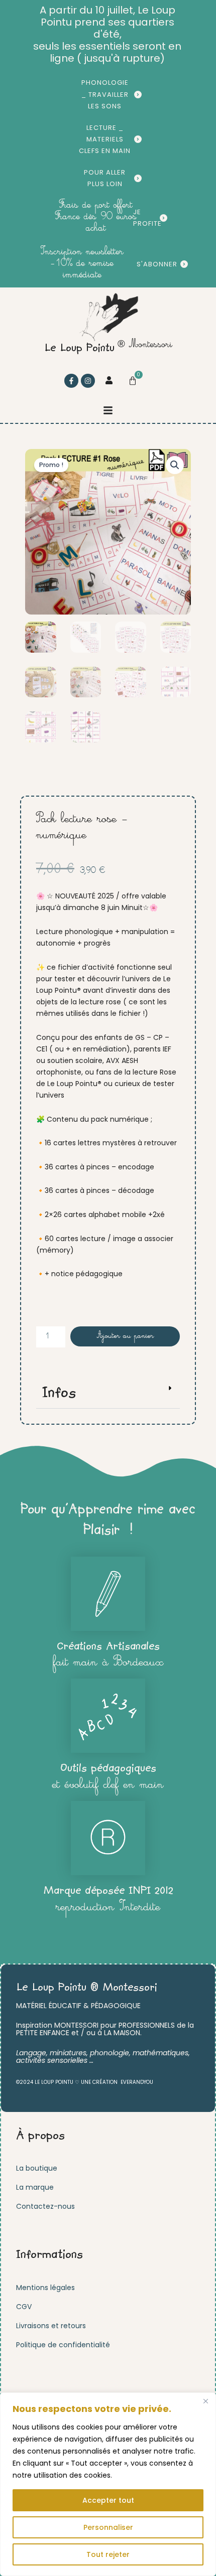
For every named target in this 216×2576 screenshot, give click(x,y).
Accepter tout (108, 2500)
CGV (24, 2307)
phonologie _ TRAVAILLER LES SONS (105, 94)
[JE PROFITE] (164, 218)
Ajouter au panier (125, 1336)
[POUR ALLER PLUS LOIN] (138, 178)
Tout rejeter (108, 2554)
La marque (35, 2187)
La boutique (37, 2168)
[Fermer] (205, 2401)
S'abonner (157, 264)
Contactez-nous (45, 2206)
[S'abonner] (184, 264)
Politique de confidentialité (63, 2345)
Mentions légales (45, 2288)
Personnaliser (108, 2527)
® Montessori (145, 345)
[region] (108, 2484)
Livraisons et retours (51, 2326)
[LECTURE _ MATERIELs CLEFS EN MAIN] (138, 139)
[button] (108, 410)
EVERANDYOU (137, 2082)
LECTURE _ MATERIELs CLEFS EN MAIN (105, 139)
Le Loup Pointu (79, 349)
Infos (59, 1393)
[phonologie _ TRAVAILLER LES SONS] (138, 95)
